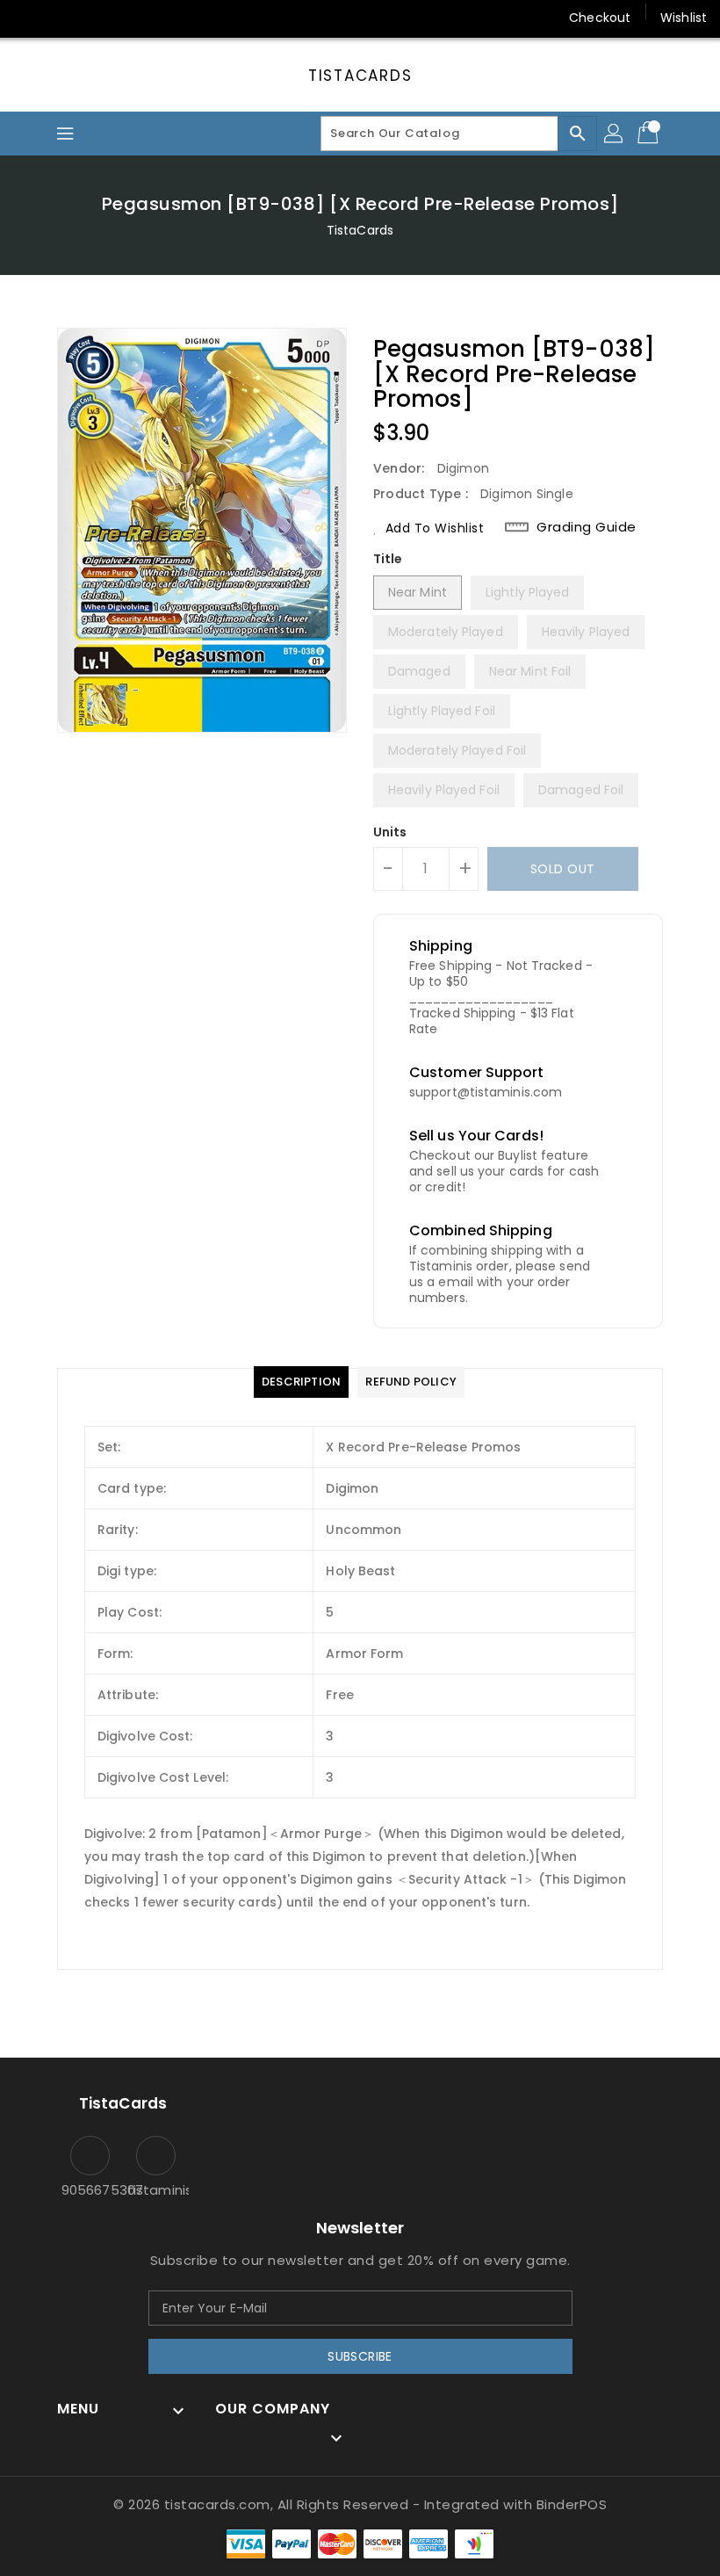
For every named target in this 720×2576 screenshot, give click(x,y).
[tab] (301, 1382)
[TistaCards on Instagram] (61, 18)
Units (390, 832)
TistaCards (360, 76)
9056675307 (90, 2190)
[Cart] (650, 134)
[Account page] (615, 134)
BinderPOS (572, 2504)
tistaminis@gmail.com (156, 2190)
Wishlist (684, 18)
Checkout (600, 18)
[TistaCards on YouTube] (95, 18)
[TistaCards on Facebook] (28, 18)
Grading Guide (587, 527)
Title (388, 559)
